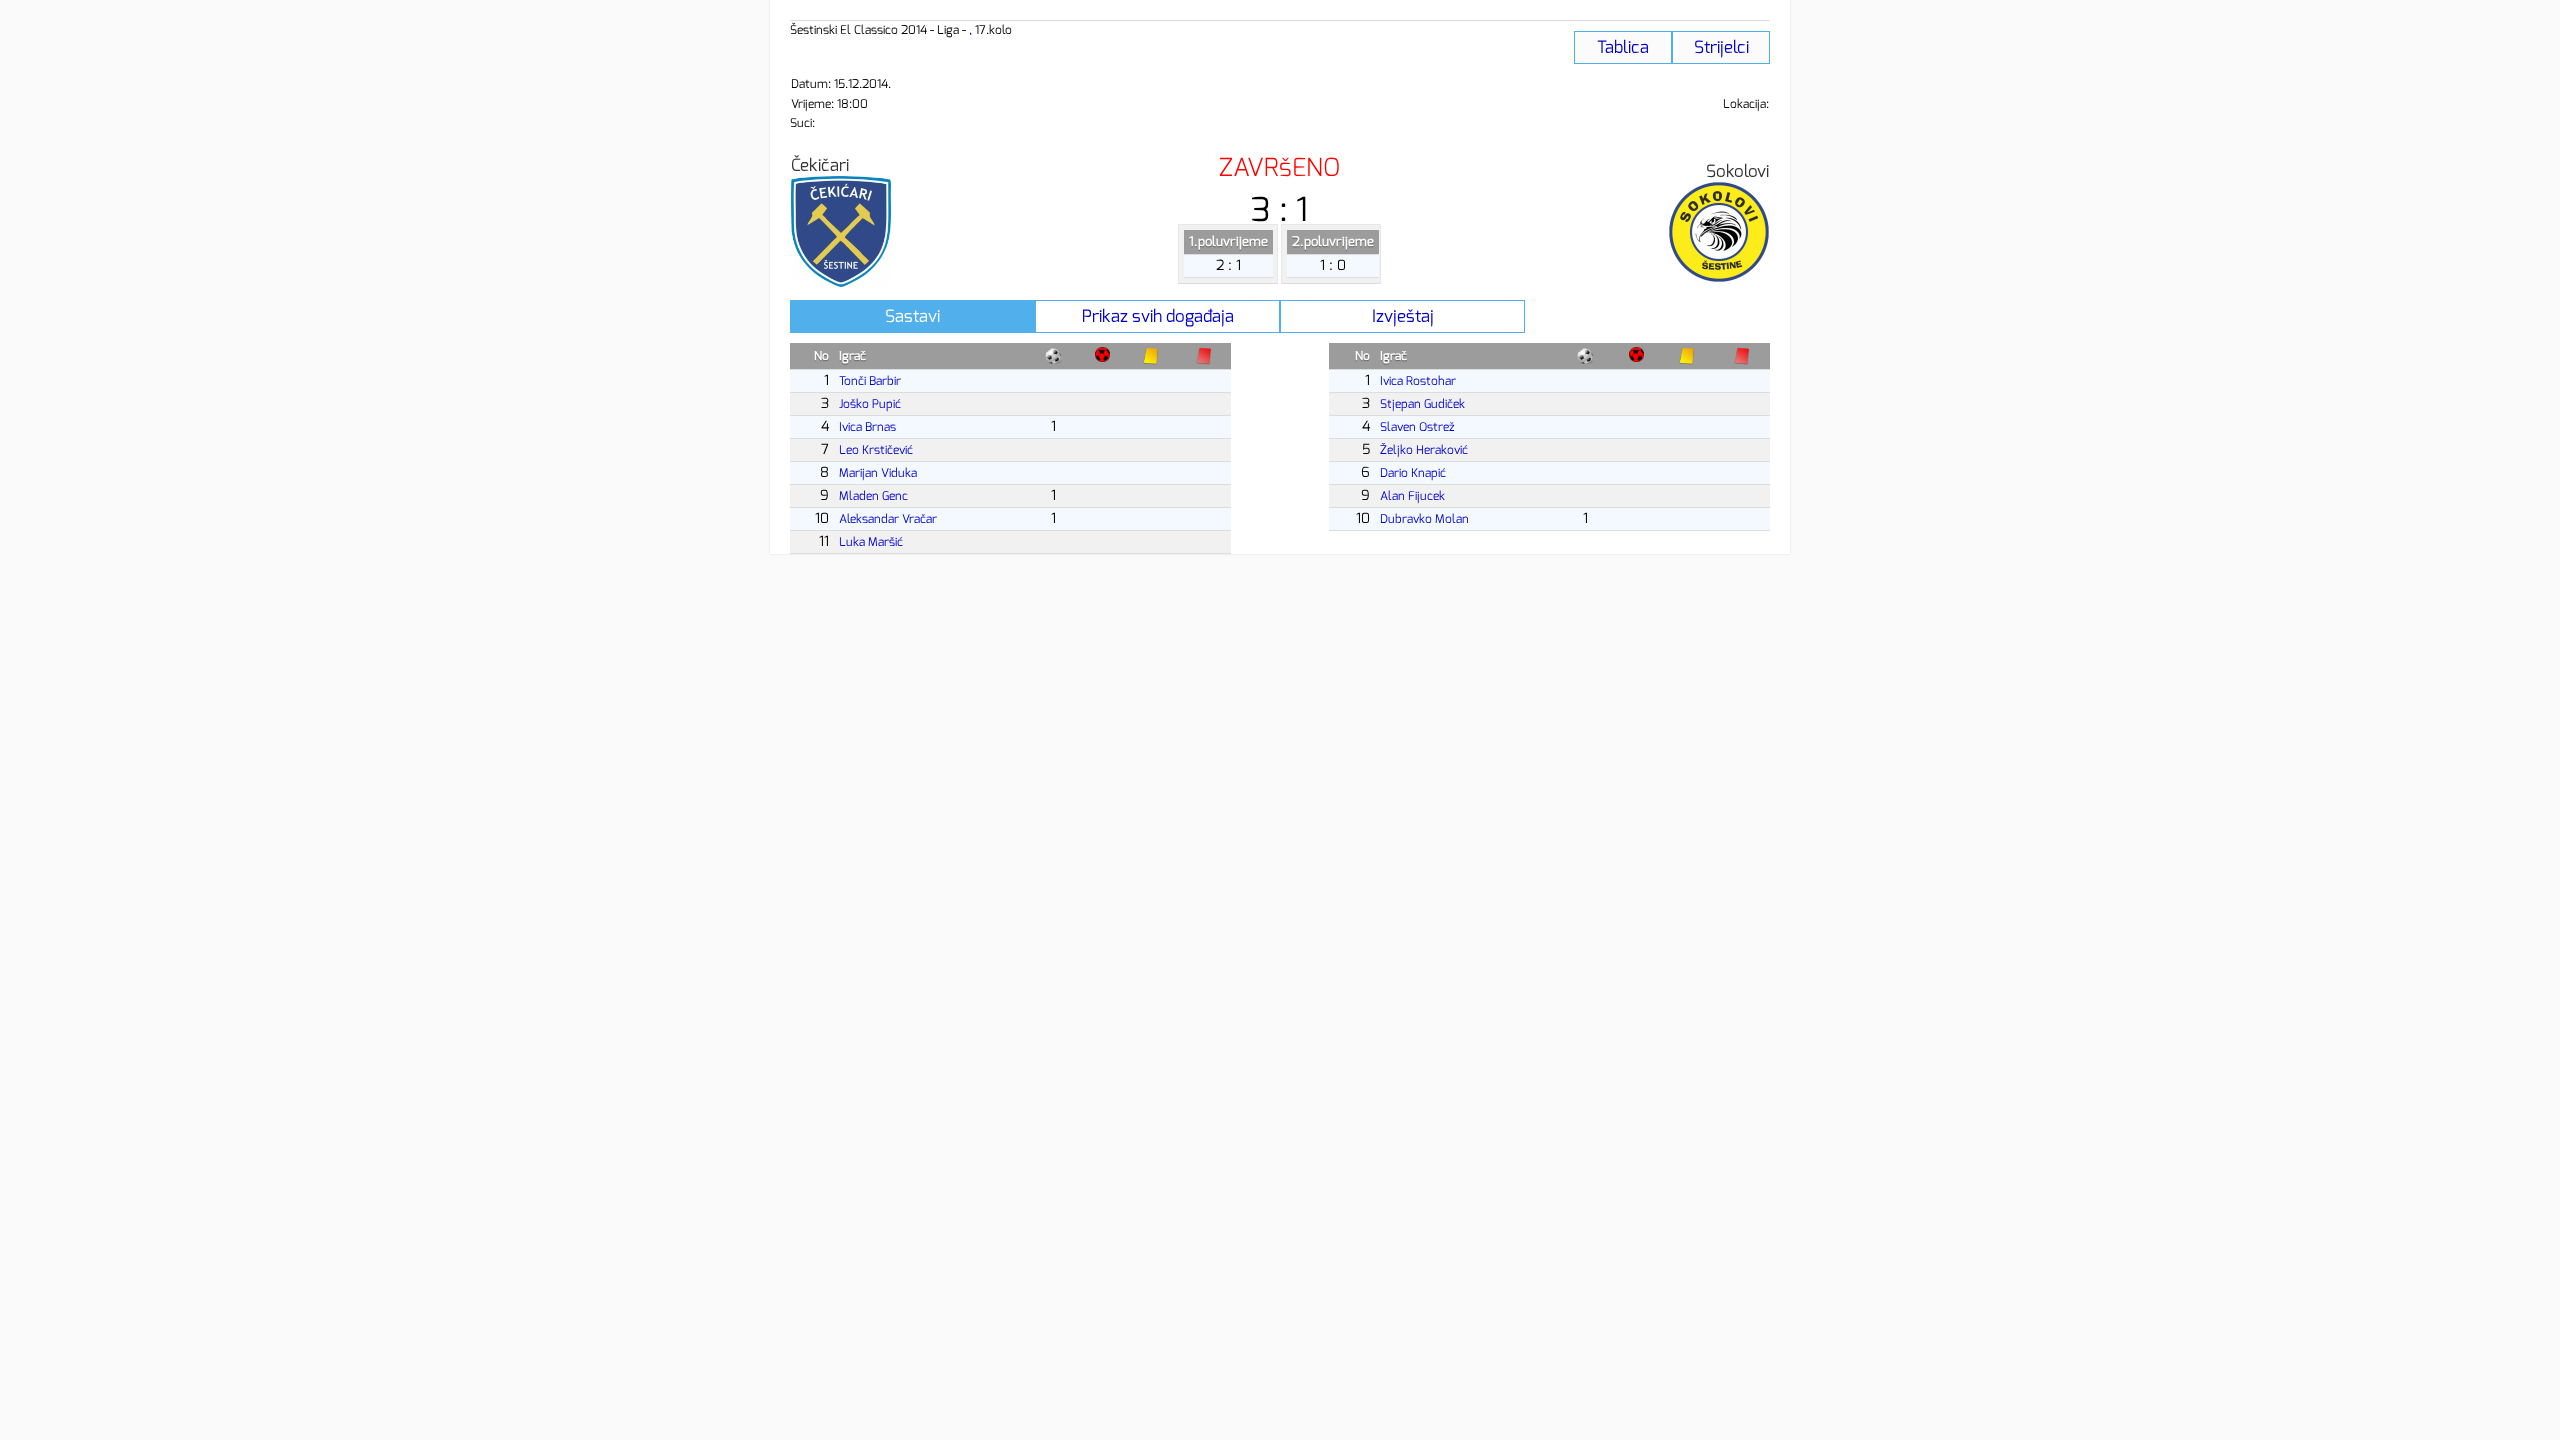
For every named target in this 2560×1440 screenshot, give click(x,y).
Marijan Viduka (878, 473)
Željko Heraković (1424, 450)
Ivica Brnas (867, 427)
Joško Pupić (870, 404)
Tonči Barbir (870, 381)
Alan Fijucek (1412, 496)
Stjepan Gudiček (1422, 404)
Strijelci (1721, 47)
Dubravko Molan (1424, 519)
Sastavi (912, 316)
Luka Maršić (871, 542)
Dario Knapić (1413, 473)
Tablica (1623, 47)
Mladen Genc (873, 496)
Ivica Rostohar (1418, 381)
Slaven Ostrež (1417, 427)
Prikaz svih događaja (1158, 316)
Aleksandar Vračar (888, 519)
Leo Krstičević (876, 450)
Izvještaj (1403, 316)
